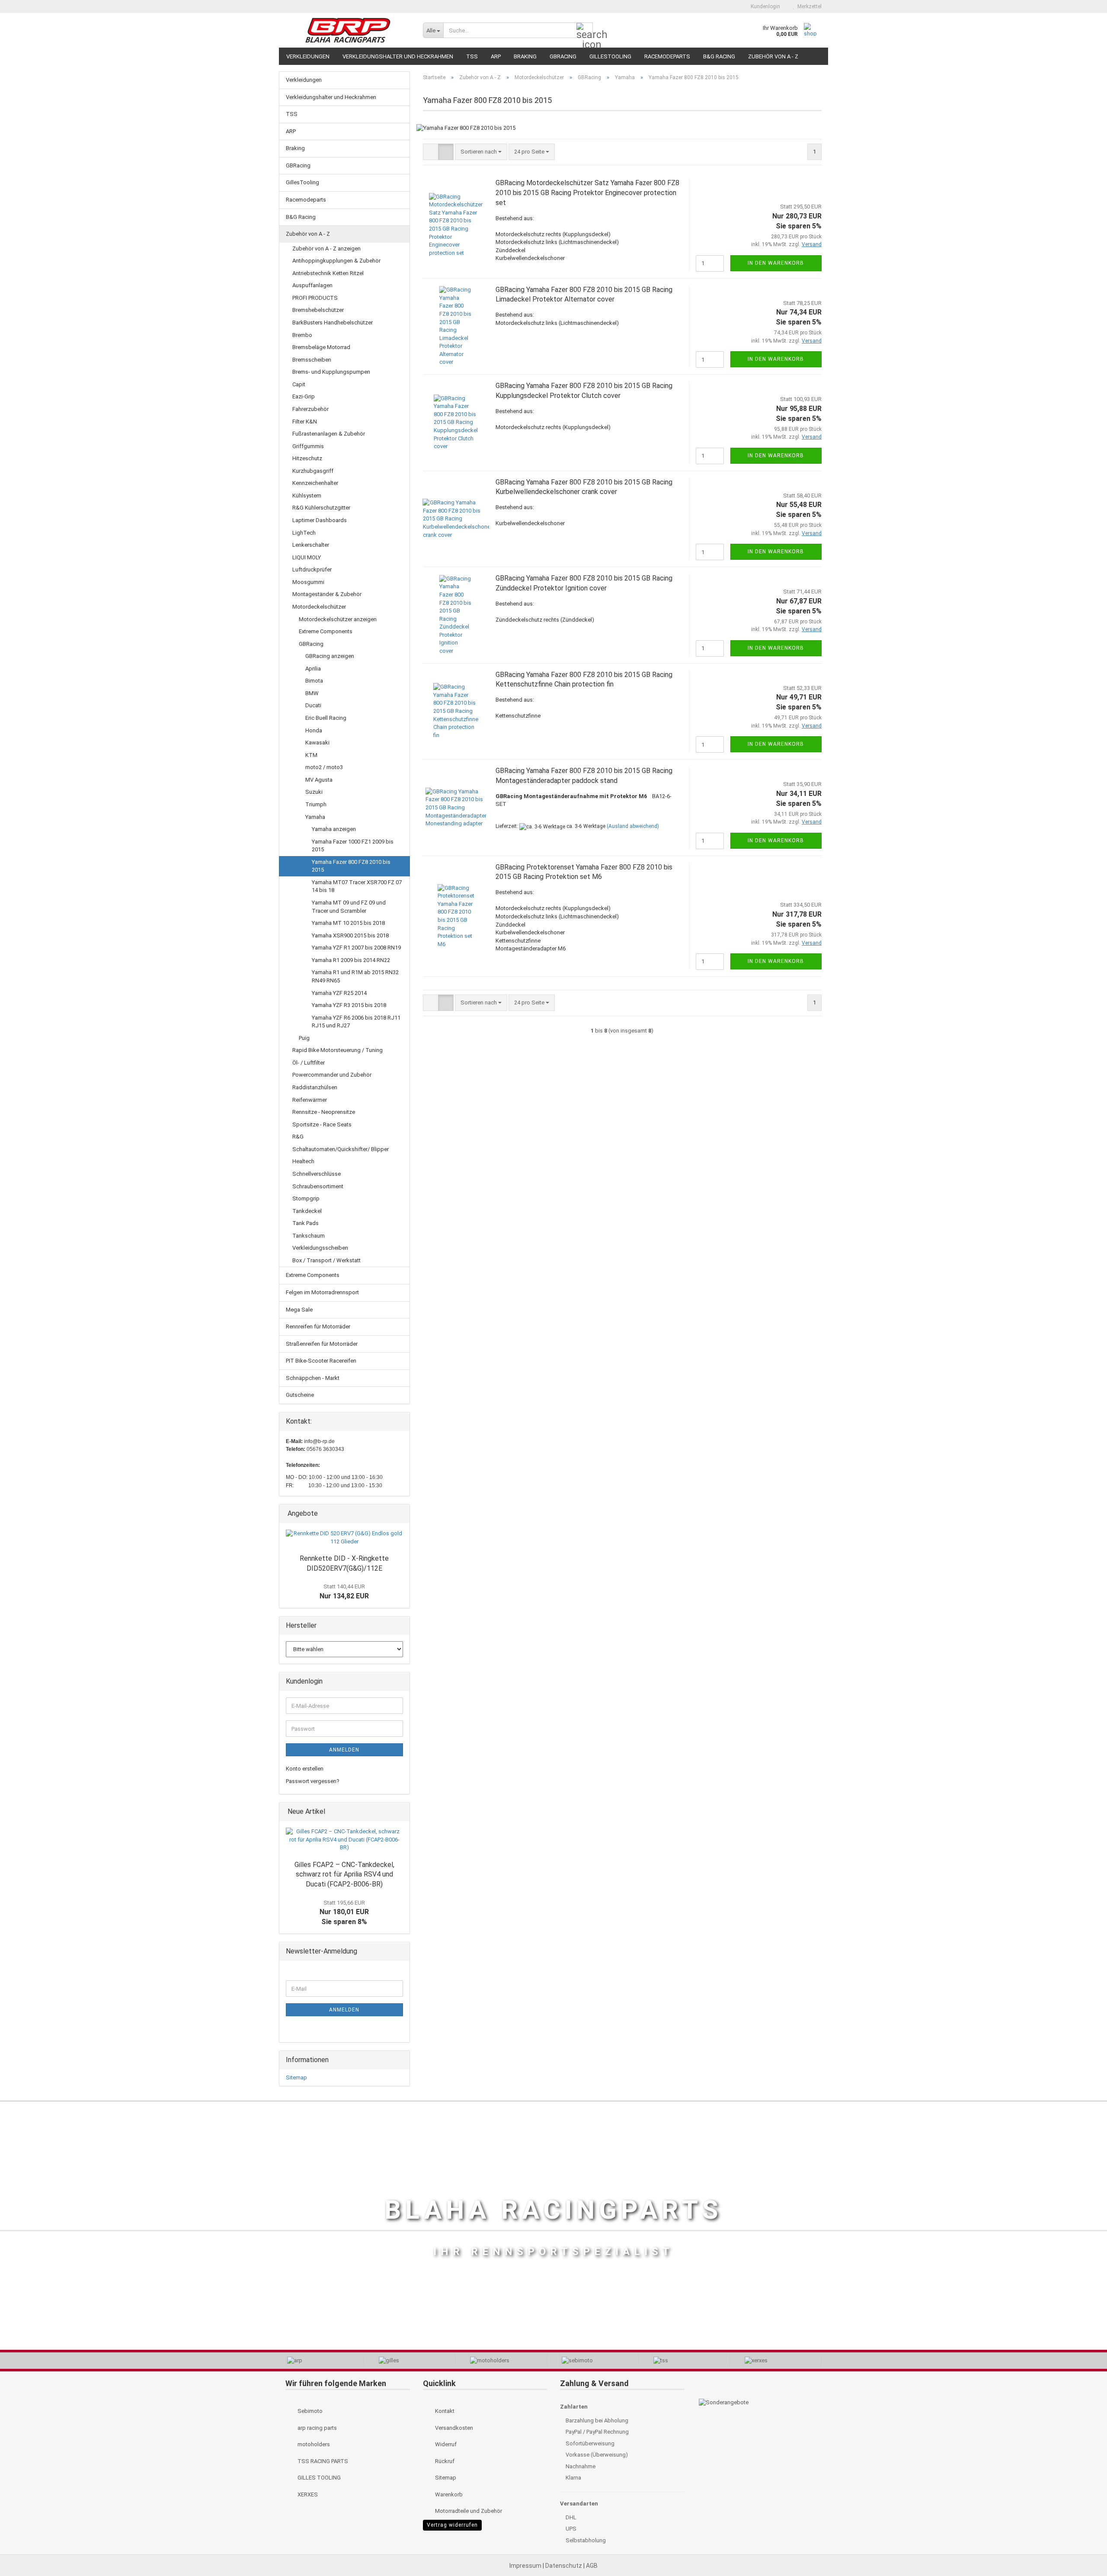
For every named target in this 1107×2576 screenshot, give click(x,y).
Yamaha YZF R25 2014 (339, 993)
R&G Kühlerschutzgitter (321, 508)
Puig (304, 1038)
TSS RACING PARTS (322, 2461)
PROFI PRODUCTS (315, 298)
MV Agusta (319, 780)
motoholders (313, 2444)
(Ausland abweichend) (633, 826)
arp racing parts (317, 2428)
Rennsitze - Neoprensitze (324, 1112)
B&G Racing (719, 56)
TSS (472, 56)
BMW (312, 693)
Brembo (302, 335)
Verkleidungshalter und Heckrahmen (398, 56)
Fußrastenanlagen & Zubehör (329, 434)
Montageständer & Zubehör (327, 594)
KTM (311, 755)
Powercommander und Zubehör (332, 1075)
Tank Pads (306, 1223)
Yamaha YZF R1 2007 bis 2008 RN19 (356, 948)
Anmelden (344, 1750)
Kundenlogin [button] (764, 6)
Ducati (313, 705)
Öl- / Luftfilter (309, 1063)
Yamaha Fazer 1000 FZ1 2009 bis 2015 (353, 846)
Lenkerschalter (311, 545)
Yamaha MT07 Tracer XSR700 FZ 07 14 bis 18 (357, 886)
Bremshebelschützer (318, 310)
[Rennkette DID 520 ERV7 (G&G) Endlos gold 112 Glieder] (344, 1538)
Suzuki (314, 792)
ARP (496, 56)
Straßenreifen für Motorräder (322, 1344)
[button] (729, 6)
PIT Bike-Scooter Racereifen (321, 1361)
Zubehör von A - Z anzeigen (326, 249)
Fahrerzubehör (310, 409)
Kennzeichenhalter (315, 483)
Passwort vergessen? (313, 1781)
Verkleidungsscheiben (320, 1248)
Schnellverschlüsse (317, 1174)
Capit (299, 384)
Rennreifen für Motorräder (318, 1326)
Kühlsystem (307, 496)
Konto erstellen (305, 1769)
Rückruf (444, 2461)
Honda (314, 730)
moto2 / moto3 (324, 767)
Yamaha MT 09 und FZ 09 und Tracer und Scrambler (349, 907)
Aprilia (313, 669)
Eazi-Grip (304, 396)
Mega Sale (299, 1310)
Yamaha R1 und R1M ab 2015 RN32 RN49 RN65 (355, 976)
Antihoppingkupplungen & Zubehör (336, 261)
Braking (525, 56)
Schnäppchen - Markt (313, 1378)
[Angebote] (400, 1514)
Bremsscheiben (312, 360)
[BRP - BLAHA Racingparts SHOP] (348, 30)
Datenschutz (564, 2566)
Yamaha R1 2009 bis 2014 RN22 (351, 960)
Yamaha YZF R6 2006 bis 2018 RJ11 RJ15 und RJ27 (356, 1022)
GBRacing (563, 56)
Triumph (316, 804)
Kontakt (444, 2411)
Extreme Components (326, 631)
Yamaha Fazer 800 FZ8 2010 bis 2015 (351, 866)
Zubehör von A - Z (773, 56)
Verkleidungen (308, 56)
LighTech (304, 533)
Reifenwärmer (310, 1100)
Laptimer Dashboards (320, 520)
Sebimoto (309, 2411)
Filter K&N (305, 422)
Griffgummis (308, 446)
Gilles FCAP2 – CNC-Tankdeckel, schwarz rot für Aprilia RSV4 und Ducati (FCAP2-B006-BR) (344, 1875)
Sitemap (296, 2077)
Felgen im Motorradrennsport (322, 1292)
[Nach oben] (1083, 2550)
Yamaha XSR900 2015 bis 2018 (350, 935)
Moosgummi (308, 582)
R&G (298, 1137)
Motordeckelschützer (319, 607)
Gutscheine (300, 1395)
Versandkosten (453, 2428)
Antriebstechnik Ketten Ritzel (328, 273)
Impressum (526, 2566)
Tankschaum (309, 1236)
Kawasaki (317, 743)
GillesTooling (610, 56)
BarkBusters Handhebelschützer (333, 322)
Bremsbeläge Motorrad (321, 347)
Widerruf (445, 2444)
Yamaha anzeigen (334, 829)
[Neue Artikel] (400, 1812)
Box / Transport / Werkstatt (326, 1260)
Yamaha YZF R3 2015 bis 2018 (349, 1005)
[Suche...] (585, 31)
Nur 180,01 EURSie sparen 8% (344, 1913)
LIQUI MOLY (307, 557)
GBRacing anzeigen (330, 656)
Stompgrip (306, 1198)
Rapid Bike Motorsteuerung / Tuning (338, 1050)
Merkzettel (808, 6)
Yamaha (315, 817)
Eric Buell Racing (326, 718)
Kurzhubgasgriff (313, 471)
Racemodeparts (667, 56)
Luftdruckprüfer (312, 569)
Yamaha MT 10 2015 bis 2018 (348, 923)
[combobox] (481, 152)
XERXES (307, 2494)
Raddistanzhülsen (315, 1087)
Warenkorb (448, 2494)
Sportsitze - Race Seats (322, 1124)
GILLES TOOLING (318, 2478)
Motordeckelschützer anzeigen (338, 619)
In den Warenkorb (776, 263)
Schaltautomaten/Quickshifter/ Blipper (341, 1149)
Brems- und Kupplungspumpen (331, 372)
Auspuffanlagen (312, 285)
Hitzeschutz (307, 458)
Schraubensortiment (318, 1186)
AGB (592, 2566)
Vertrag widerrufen (452, 2525)
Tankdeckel (307, 1211)
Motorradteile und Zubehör (468, 2511)
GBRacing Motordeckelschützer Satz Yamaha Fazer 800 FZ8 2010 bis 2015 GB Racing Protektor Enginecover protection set (587, 193)
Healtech (303, 1161)
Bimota (314, 681)
